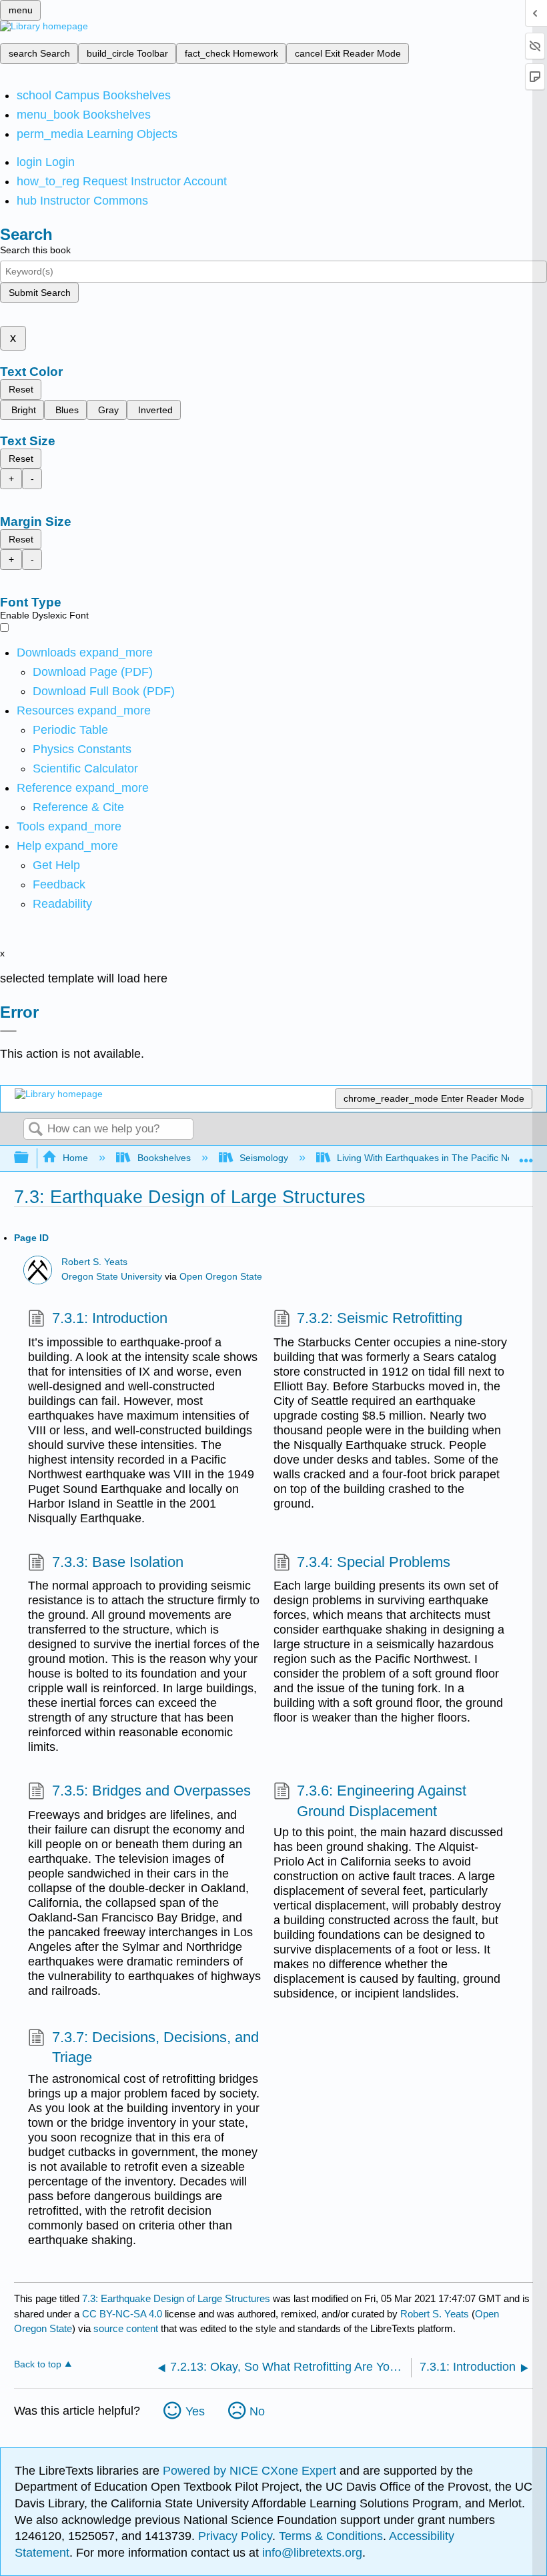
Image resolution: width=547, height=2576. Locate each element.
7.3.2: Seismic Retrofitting (380, 1318)
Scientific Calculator (85, 768)
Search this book (35, 250)
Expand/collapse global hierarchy (30, 1158)
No (257, 2411)
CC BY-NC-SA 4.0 (122, 2314)
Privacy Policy (235, 2536)
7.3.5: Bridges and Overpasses (151, 1791)
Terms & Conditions (331, 2536)
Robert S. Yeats (94, 1262)
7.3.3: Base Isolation (117, 1562)
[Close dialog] (8, 1031)
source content (126, 2328)
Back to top (38, 2364)
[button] (59, 884)
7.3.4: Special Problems (374, 1562)
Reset (21, 389)
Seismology (264, 1158)
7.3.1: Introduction (109, 1318)
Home (75, 1158)
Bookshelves (164, 1158)
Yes (195, 2411)
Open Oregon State (221, 1277)
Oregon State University (112, 1277)
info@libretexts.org (311, 2553)
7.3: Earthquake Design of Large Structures (176, 2298)
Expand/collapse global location (526, 1154)
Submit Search (40, 293)
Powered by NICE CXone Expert (251, 2471)
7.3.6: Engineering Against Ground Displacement (382, 1801)
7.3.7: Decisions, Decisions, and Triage (155, 2047)
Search (35, 1130)
